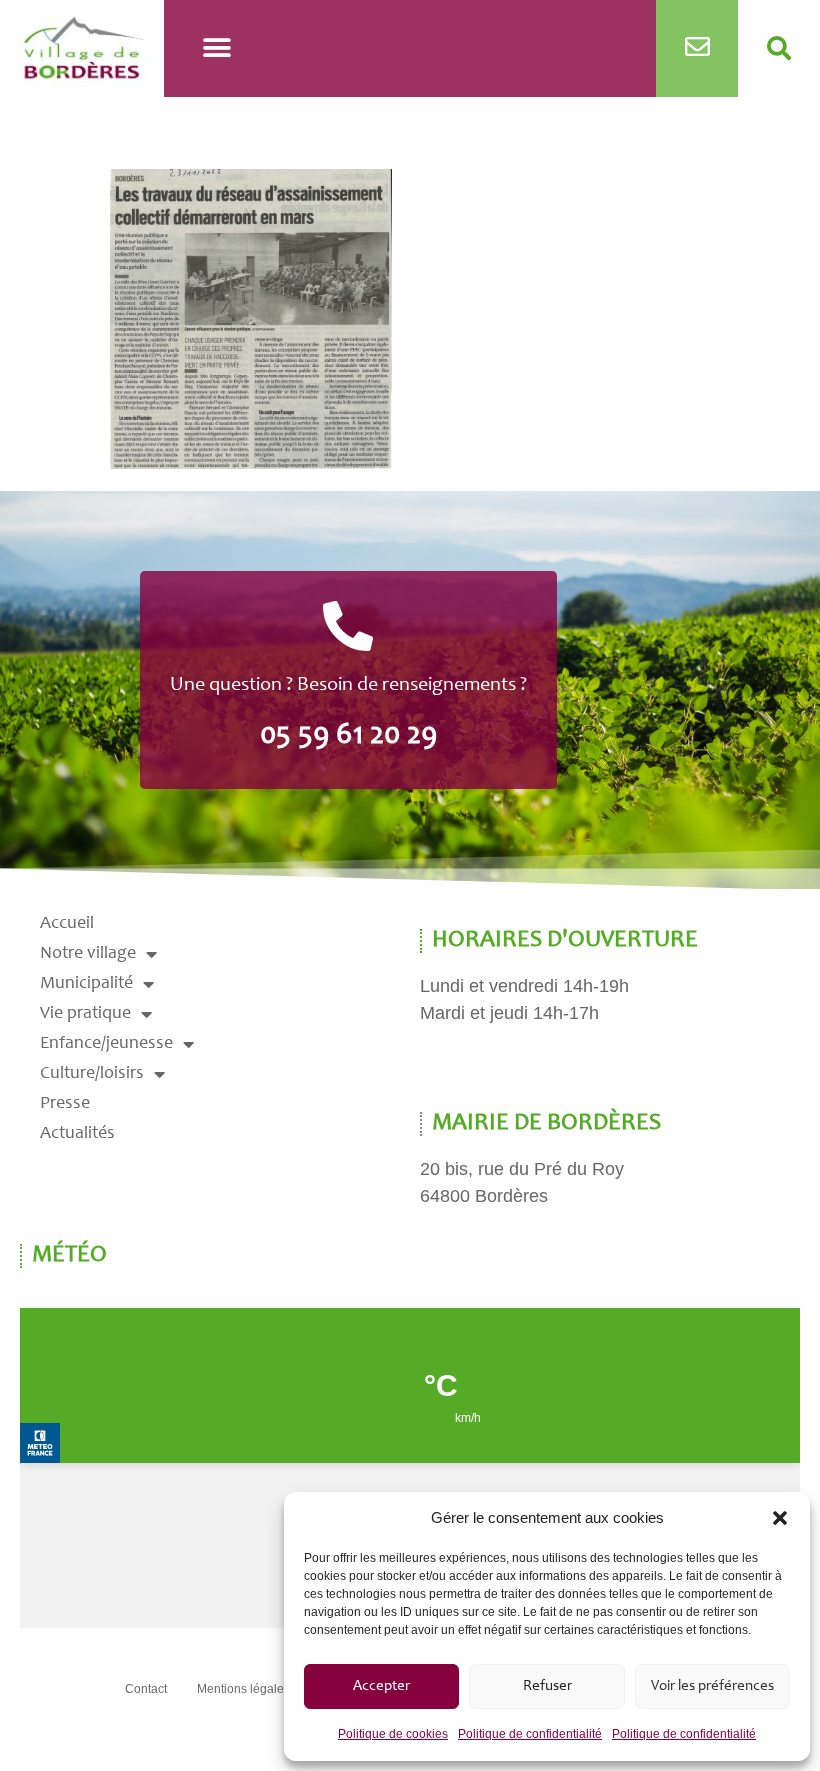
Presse (65, 1104)
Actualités (77, 1134)
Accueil (67, 924)
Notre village (88, 954)
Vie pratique (85, 1014)
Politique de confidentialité (530, 1734)
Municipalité (86, 984)
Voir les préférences (712, 1686)
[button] (780, 1518)
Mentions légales (243, 1689)
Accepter (381, 1686)
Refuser (547, 1686)
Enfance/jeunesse (106, 1044)
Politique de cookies (393, 1734)
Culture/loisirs (92, 1074)
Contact (146, 1689)
